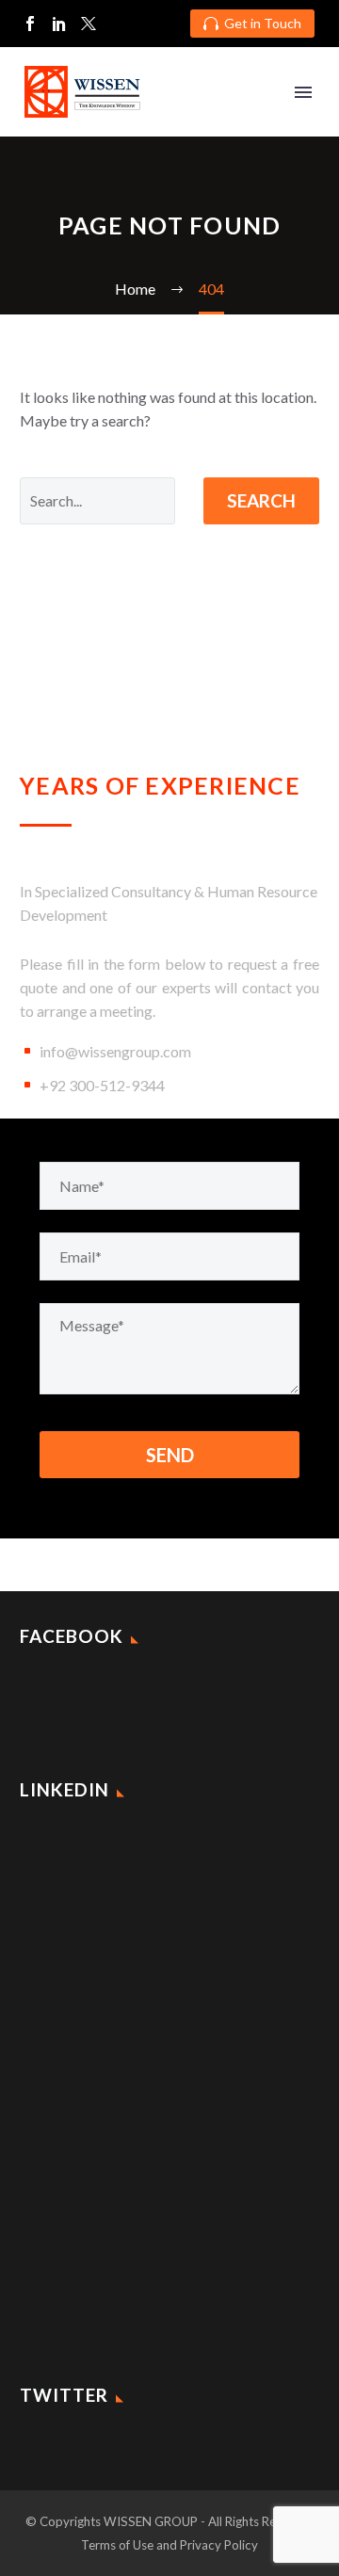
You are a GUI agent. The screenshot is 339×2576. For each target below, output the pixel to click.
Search (261, 500)
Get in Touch (252, 23)
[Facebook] (30, 24)
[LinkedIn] (59, 24)
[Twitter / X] (89, 24)
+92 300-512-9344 (102, 1085)
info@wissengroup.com (115, 1051)
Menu (303, 92)
